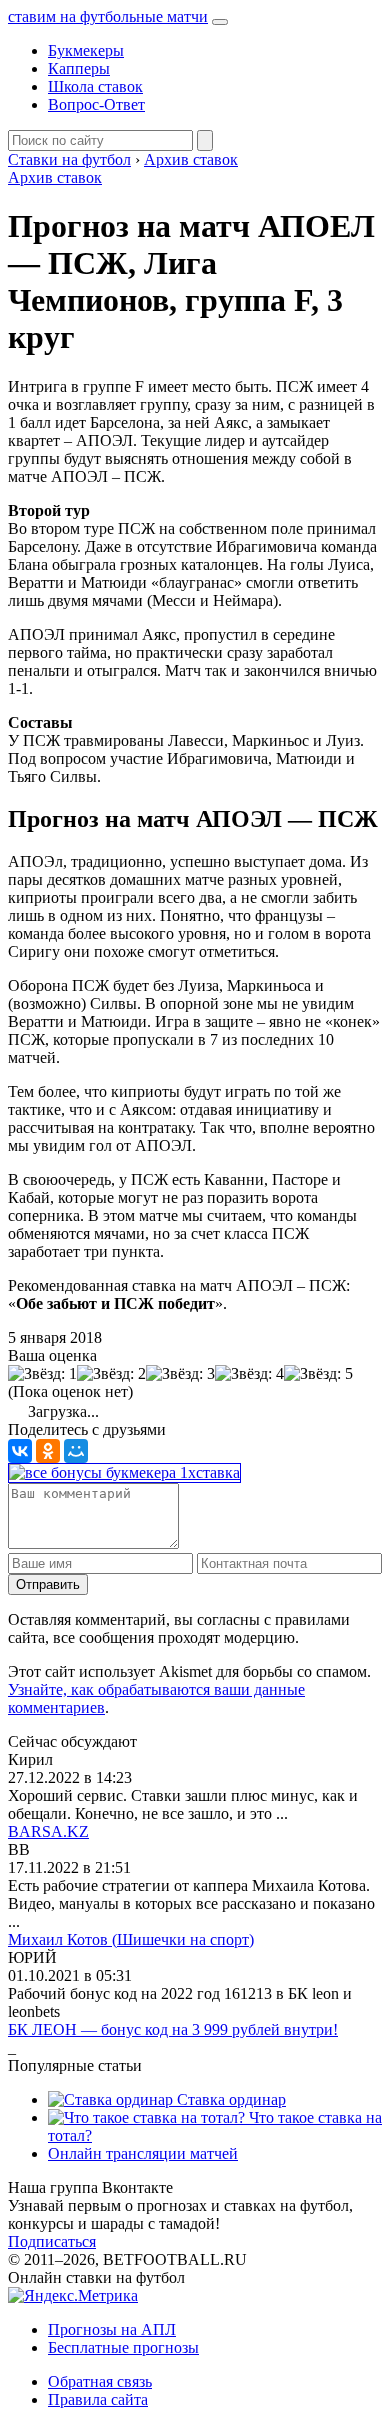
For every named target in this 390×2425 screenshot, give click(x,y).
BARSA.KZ (48, 1831)
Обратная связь (100, 2381)
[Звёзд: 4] (249, 1374)
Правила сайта (98, 2399)
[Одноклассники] (48, 1451)
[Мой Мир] (76, 1451)
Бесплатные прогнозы (123, 2347)
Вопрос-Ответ (96, 104)
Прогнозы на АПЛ (112, 2329)
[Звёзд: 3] (180, 1374)
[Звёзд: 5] (318, 1374)
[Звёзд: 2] (111, 1374)
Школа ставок (95, 86)
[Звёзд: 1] (42, 1374)
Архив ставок (55, 177)
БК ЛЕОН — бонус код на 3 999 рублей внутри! (173, 2029)
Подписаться (52, 2241)
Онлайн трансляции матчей (143, 2153)
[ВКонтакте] (20, 1451)
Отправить (48, 1584)
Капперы (79, 68)
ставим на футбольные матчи (108, 16)
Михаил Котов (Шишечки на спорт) (131, 1939)
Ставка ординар (229, 2099)
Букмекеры (86, 50)
